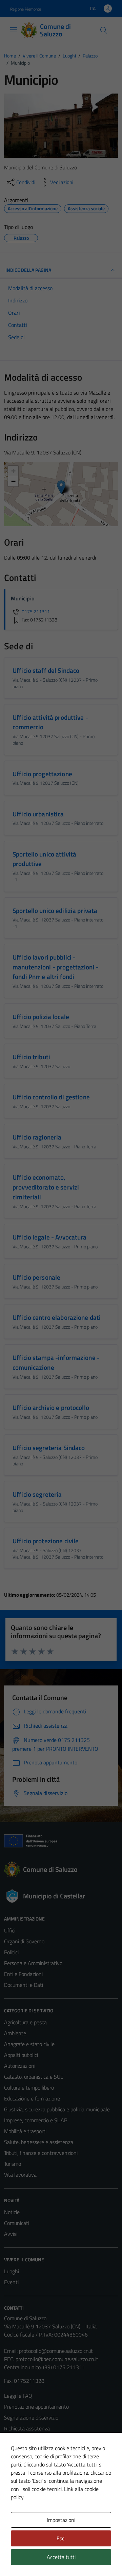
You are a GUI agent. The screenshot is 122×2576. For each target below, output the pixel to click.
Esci (61, 2538)
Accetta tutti (61, 2557)
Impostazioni (61, 2520)
